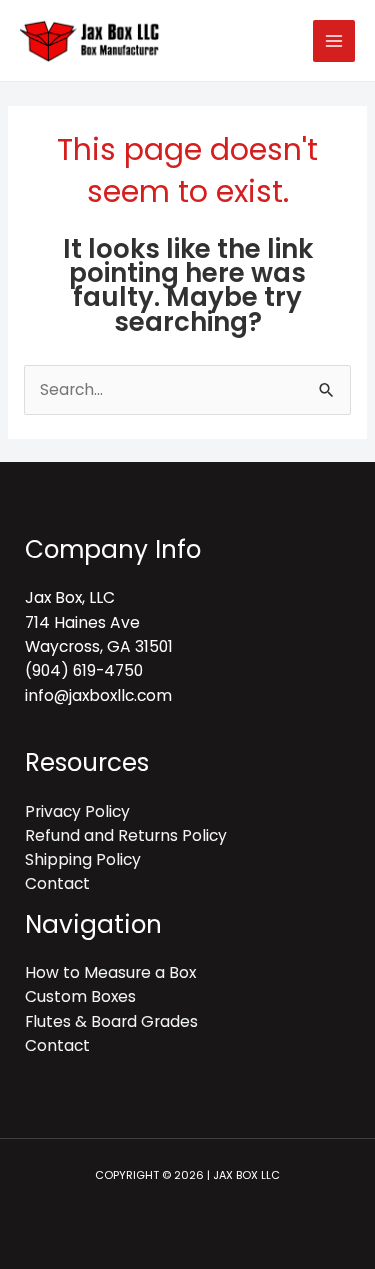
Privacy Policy (77, 811)
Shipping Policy (83, 859)
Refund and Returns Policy (126, 835)
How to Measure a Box (110, 972)
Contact (57, 883)
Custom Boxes (80, 996)
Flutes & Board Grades (111, 1021)
